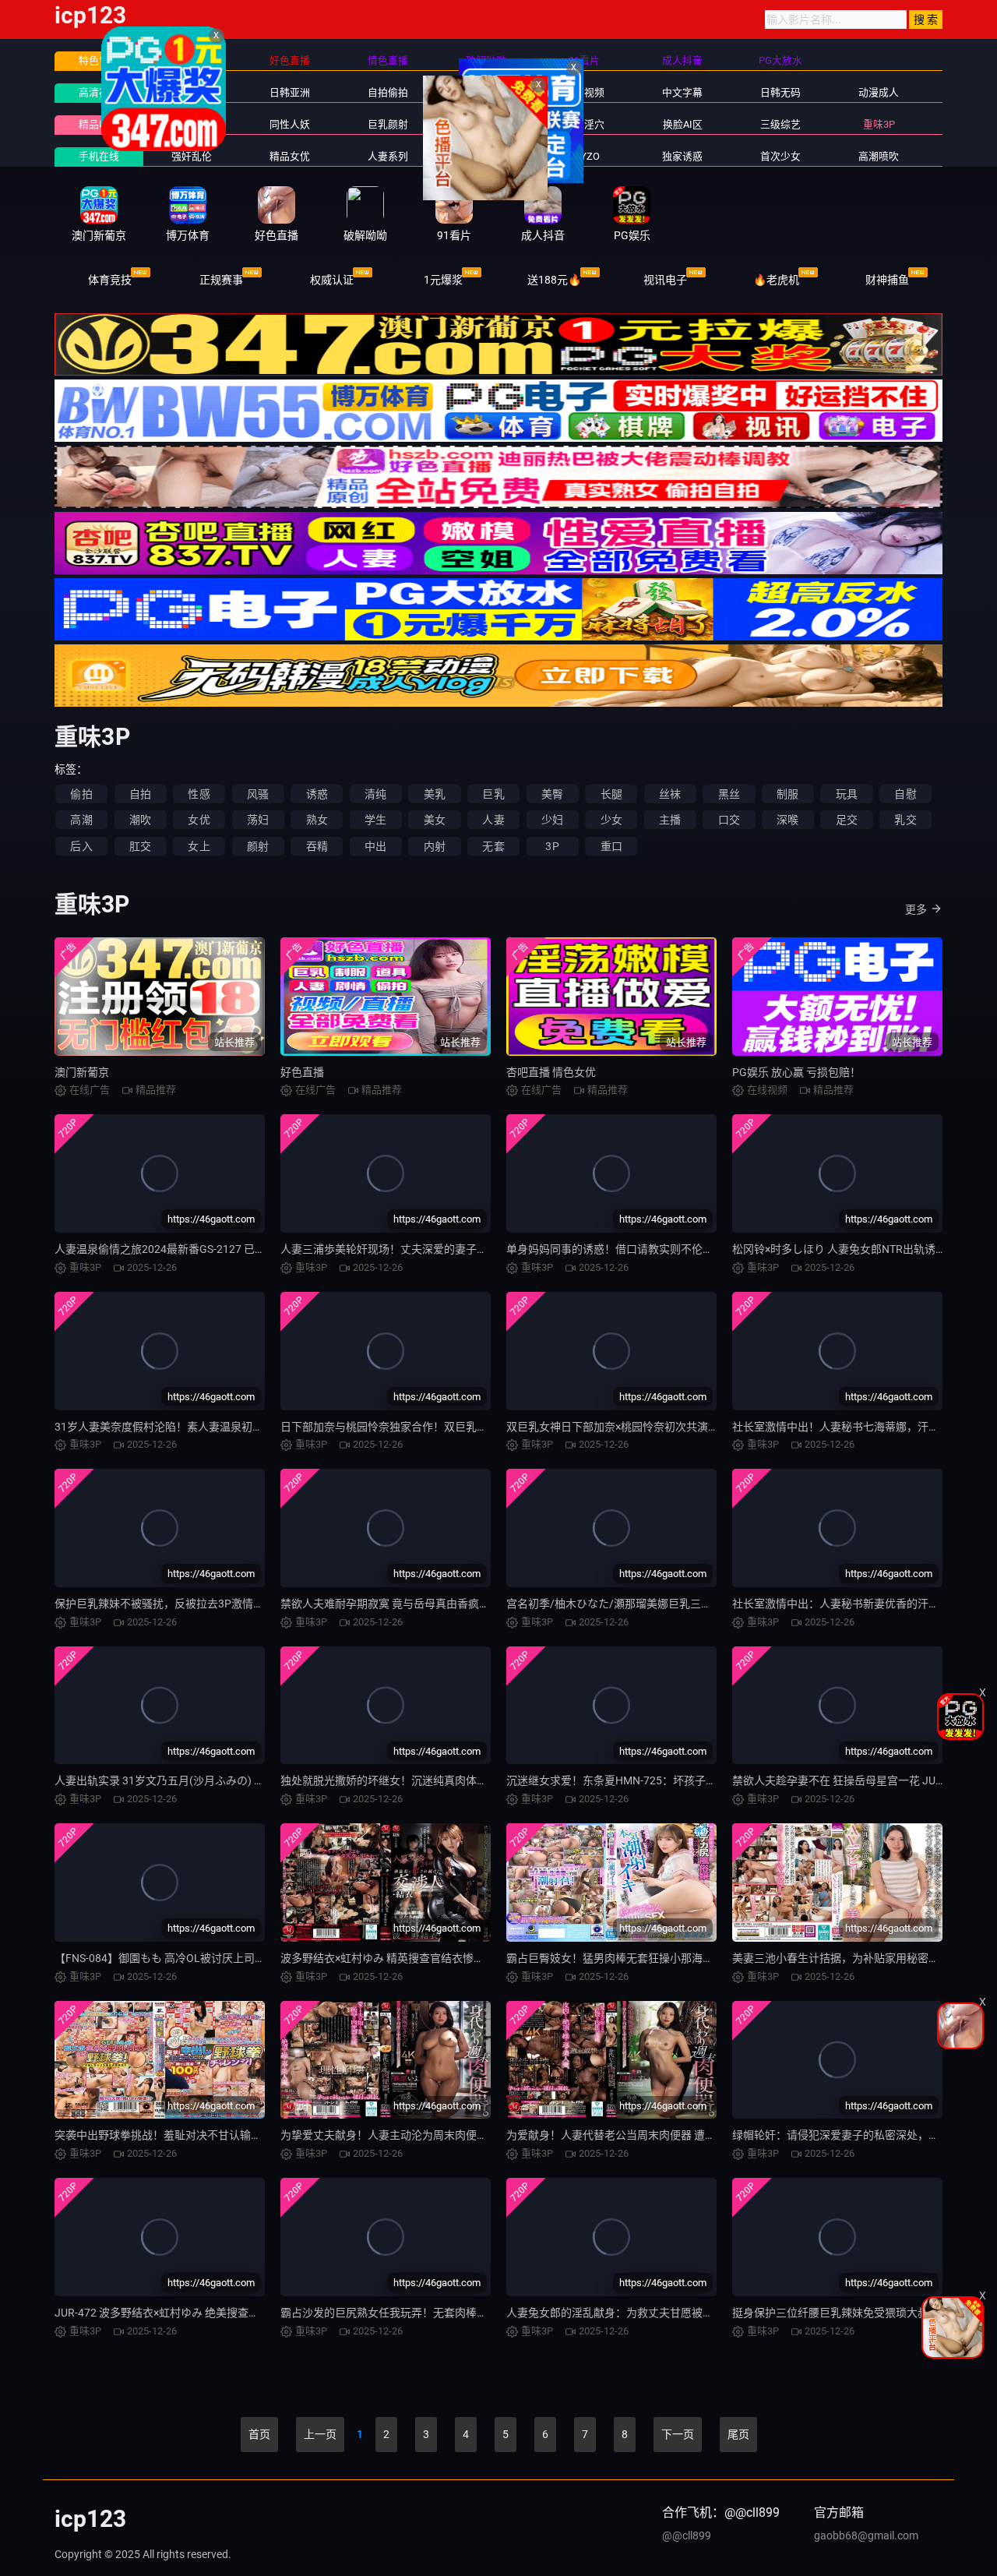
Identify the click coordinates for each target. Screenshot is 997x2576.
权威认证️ (332, 280)
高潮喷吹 (879, 156)
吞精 (317, 846)
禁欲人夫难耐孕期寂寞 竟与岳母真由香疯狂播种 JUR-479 (418, 1604)
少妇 (552, 820)
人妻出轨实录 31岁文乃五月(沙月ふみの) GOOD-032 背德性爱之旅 (214, 1780)
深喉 (787, 820)
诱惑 (317, 794)
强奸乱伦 (192, 156)
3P (552, 846)
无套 (493, 846)
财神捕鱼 (887, 280)
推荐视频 (192, 124)
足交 (847, 820)
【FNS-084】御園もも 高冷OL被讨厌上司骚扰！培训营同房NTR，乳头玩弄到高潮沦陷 (263, 1958)
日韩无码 (780, 92)
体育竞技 (110, 280)
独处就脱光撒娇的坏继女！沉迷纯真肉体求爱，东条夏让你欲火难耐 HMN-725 (469, 1780)
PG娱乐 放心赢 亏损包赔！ (796, 1072)
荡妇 (258, 820)
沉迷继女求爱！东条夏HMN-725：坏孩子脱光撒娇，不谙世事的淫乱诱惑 (682, 1780)
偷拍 (81, 794)
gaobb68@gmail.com (866, 2535)
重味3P (879, 124)
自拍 (140, 794)
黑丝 (729, 794)
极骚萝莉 (486, 156)
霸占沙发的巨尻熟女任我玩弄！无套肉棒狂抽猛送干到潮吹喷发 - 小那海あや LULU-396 (490, 2313)
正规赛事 (221, 280)
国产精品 (192, 92)
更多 (916, 909)
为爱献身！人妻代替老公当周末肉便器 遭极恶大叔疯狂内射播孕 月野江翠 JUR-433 (705, 2135)
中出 (375, 846)
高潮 (81, 820)
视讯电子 (665, 280)
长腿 (611, 794)
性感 (199, 794)
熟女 (317, 820)
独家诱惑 (682, 156)
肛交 (140, 846)
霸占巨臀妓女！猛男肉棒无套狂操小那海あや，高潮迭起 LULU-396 (668, 1958)
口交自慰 (486, 124)
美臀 (552, 794)
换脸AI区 (683, 124)
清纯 (375, 794)
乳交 (905, 820)
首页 (259, 2434)
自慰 (905, 794)
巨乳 (493, 794)
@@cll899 (687, 2535)
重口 (611, 846)
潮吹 (140, 820)
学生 (375, 820)
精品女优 (290, 156)
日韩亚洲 (290, 92)
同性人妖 (290, 124)
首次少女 (780, 156)
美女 (435, 820)
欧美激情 (486, 92)
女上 (199, 846)
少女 (611, 820)
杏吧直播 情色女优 (551, 1072)
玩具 (847, 794)
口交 (729, 820)
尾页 (738, 2434)
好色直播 (302, 1072)
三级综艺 (780, 124)
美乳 (435, 794)
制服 (787, 794)
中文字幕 (682, 92)
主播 (670, 820)
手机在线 (99, 156)
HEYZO (584, 156)
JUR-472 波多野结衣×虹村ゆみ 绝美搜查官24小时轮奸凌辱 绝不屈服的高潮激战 (246, 2313)
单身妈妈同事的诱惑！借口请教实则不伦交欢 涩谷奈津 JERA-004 (664, 1249)
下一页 (678, 2434)
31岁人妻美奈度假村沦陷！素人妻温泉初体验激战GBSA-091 (200, 1427)
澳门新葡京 (82, 1072)
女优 (199, 820)
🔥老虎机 (776, 280)
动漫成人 (879, 92)
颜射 (258, 846)
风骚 (258, 794)
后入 (81, 846)
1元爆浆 (443, 280)
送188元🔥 (554, 280)
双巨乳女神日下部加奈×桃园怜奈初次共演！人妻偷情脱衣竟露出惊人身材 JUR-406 (706, 1427)
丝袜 (670, 794)
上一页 (320, 2434)
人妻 (493, 820)
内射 (435, 846)
